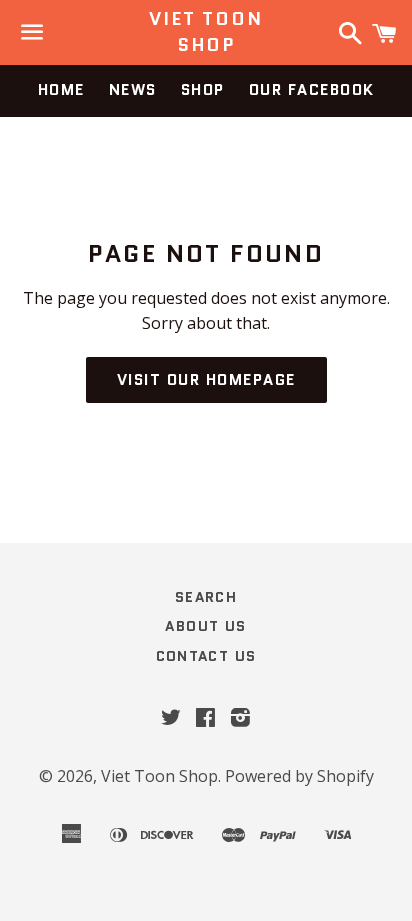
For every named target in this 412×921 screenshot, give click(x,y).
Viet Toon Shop (205, 32)
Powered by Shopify (299, 776)
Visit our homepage (206, 380)
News (133, 90)
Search (206, 597)
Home (61, 90)
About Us (205, 626)
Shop (203, 90)
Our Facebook (312, 90)
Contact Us (206, 656)
